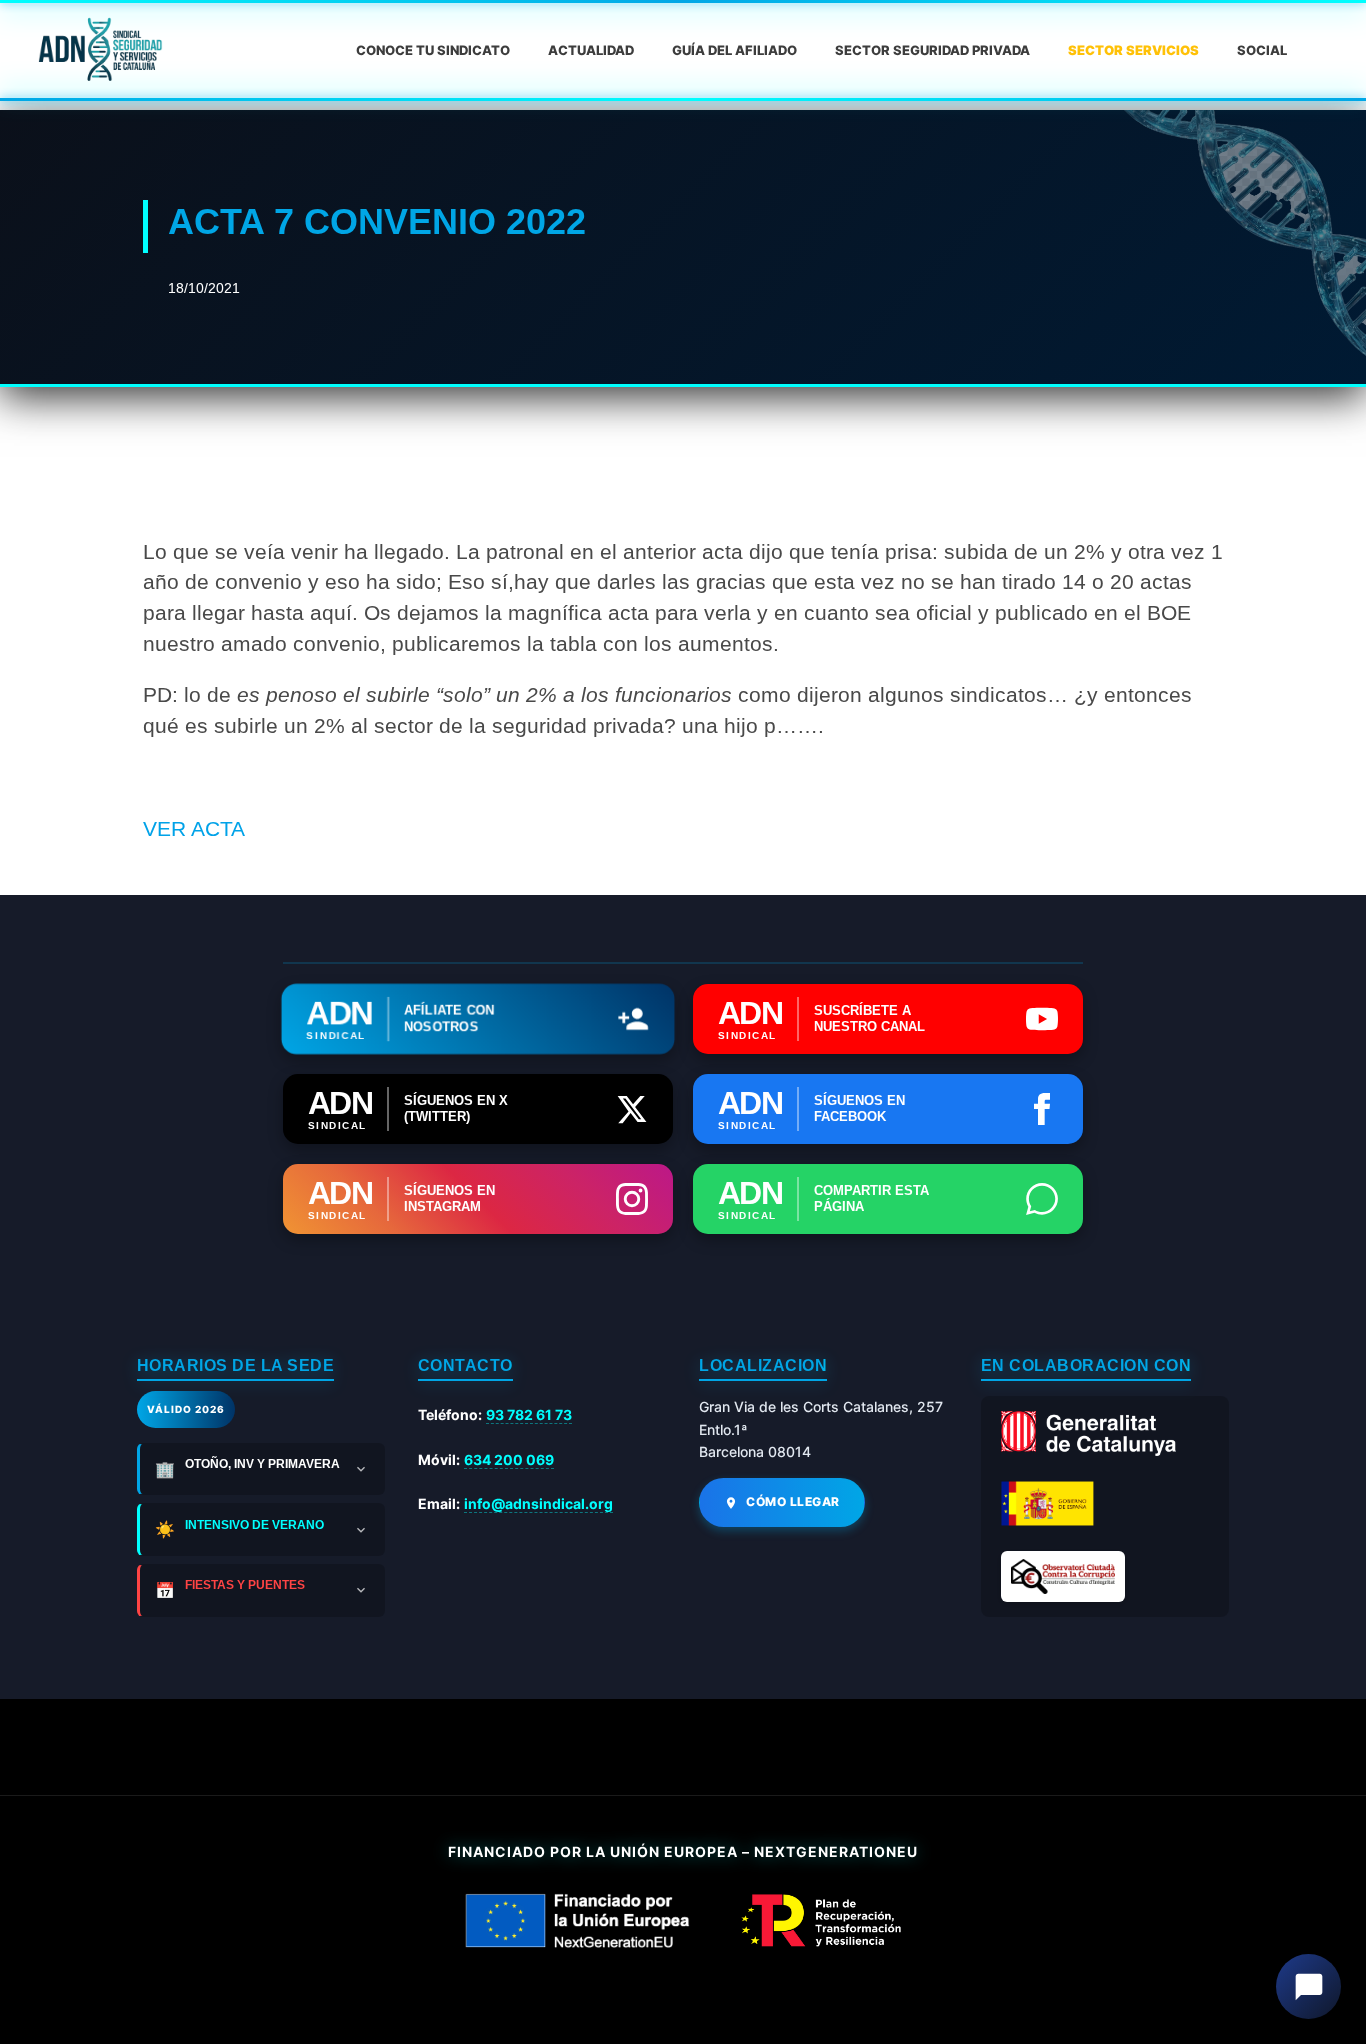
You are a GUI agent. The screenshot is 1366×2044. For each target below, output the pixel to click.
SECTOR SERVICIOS (1133, 50)
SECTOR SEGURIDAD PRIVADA (932, 50)
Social (1262, 50)
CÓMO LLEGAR (793, 1501)
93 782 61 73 (529, 1414)
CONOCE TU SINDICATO (433, 50)
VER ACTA (194, 828)
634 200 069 (509, 1459)
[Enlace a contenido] (98, 50)
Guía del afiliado (734, 50)
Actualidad (591, 50)
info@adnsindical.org (538, 1503)
